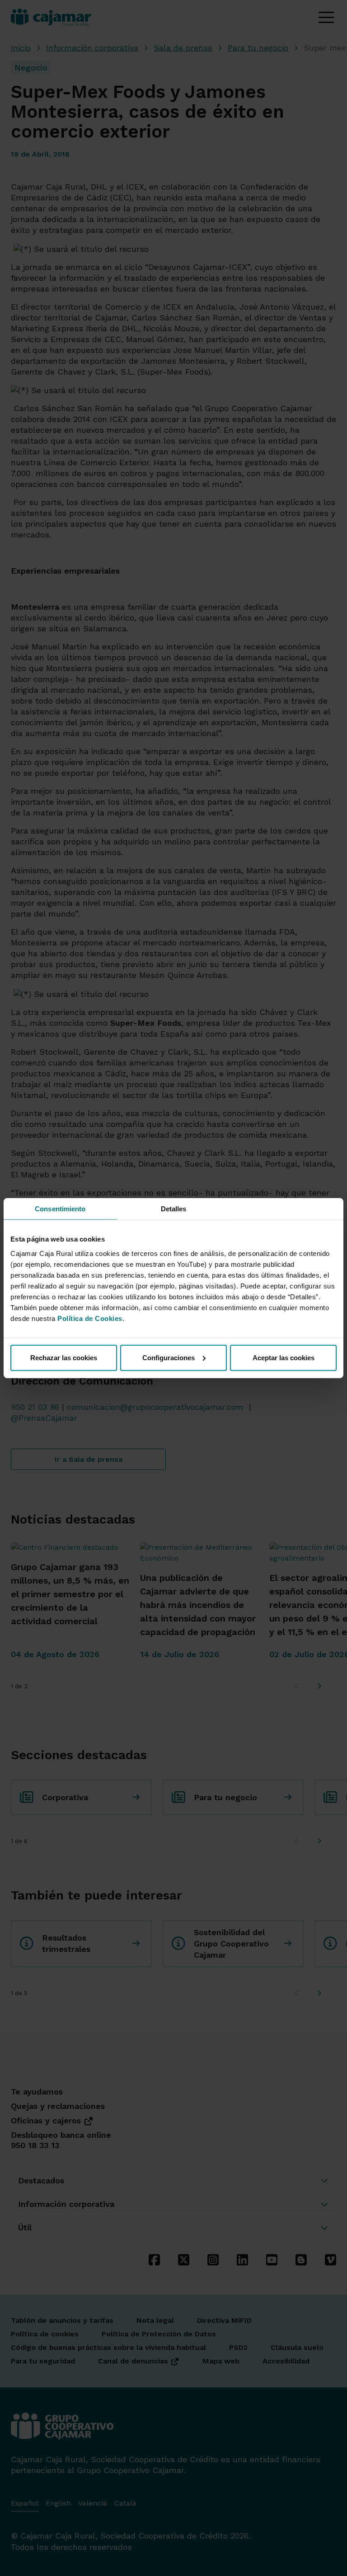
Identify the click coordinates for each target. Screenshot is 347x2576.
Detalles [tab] (174, 1209)
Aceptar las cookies (284, 1357)
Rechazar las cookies (64, 1357)
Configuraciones (169, 1357)
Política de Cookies (90, 1318)
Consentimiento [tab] (60, 1209)
